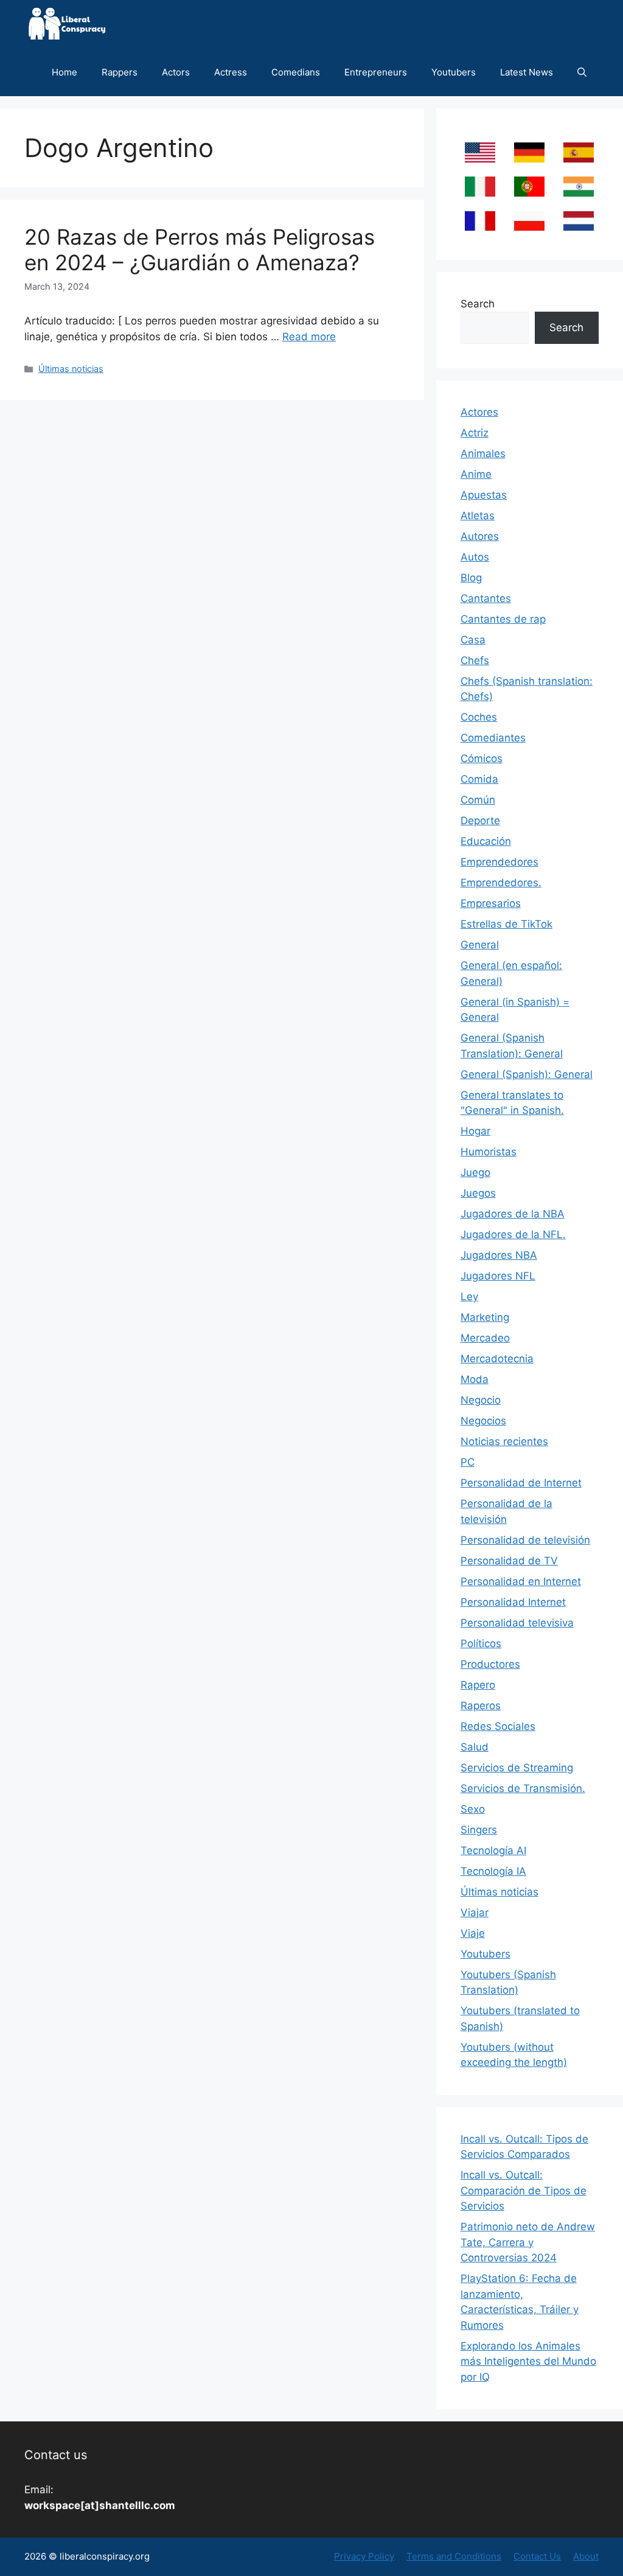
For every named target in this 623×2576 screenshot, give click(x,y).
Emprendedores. (501, 883)
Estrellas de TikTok (506, 924)
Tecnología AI (493, 1850)
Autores (480, 536)
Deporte (480, 821)
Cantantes (486, 598)
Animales (483, 453)
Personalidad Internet (513, 1602)
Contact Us (537, 2556)
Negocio (481, 1400)
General (480, 945)
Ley (469, 1297)
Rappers (120, 72)
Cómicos (482, 758)
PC (468, 1462)
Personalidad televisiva (517, 1623)
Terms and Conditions (454, 2556)
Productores (490, 1664)
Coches (479, 717)
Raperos (481, 1706)
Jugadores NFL (498, 1276)
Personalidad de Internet (521, 1483)
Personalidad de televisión (525, 1540)
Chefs (475, 660)
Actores (479, 412)
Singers (479, 1830)
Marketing (485, 1317)
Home (64, 72)
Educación (486, 841)
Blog (471, 578)
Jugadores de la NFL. (513, 1234)
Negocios (483, 1421)
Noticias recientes (504, 1441)
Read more (309, 337)
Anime (476, 474)
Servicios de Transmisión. (523, 1788)
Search (478, 304)
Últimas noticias (71, 369)
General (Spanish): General (527, 1074)
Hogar (475, 1131)
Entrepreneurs (376, 72)
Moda (475, 1379)
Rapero (478, 1685)
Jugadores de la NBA (513, 1214)
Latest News (527, 72)
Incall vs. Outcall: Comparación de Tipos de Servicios (524, 2190)
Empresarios (491, 903)
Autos (475, 557)
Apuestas (484, 495)
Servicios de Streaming (517, 1768)
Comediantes (493, 738)
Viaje (473, 1933)
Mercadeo (485, 1338)
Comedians (296, 72)
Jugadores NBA (499, 1255)
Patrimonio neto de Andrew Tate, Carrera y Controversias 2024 (528, 2242)
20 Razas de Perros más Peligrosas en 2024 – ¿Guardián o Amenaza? (200, 250)
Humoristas (489, 1152)
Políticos (481, 1643)
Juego (475, 1172)
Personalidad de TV (509, 1561)
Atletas (478, 516)
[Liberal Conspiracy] (66, 24)
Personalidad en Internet (521, 1581)
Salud (475, 1747)
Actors (176, 72)
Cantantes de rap (503, 619)
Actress (231, 72)
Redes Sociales (498, 1726)
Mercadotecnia (497, 1359)
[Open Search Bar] (582, 72)
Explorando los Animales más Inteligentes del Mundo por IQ (528, 2361)
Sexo (473, 1809)
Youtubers (454, 72)
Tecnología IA (493, 1871)
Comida (479, 779)
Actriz (475, 433)
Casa (473, 640)
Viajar (475, 1913)
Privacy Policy (364, 2556)
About (586, 2556)
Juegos (478, 1193)
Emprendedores (499, 862)
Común (478, 800)
